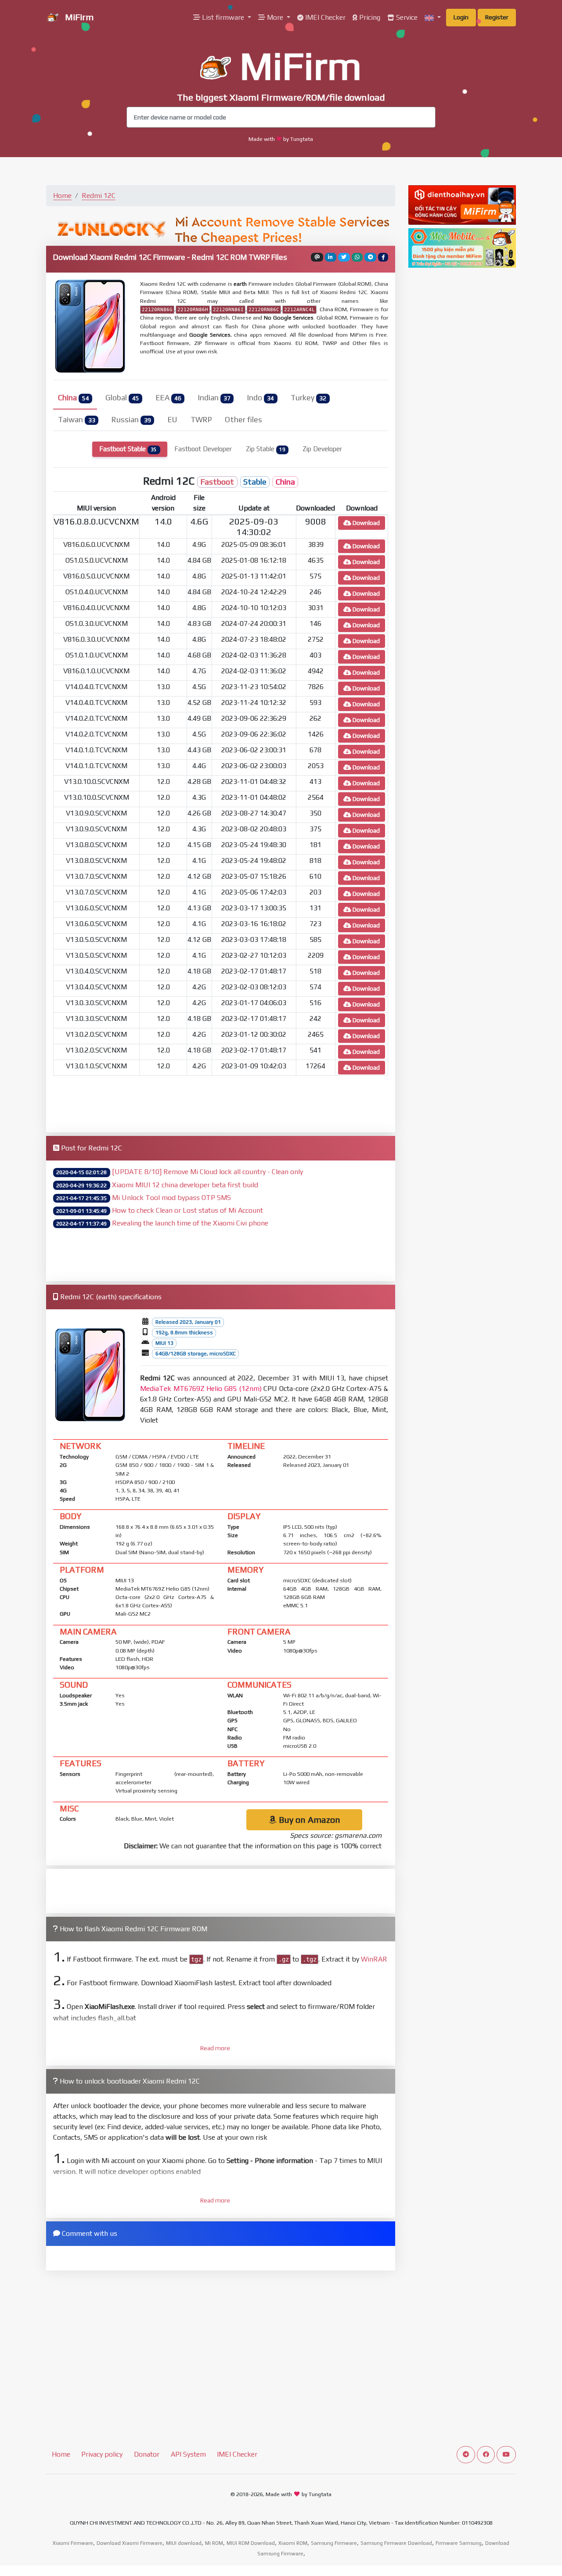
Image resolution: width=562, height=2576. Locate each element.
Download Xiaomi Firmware (130, 2543)
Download (366, 523)
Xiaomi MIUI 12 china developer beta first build (185, 1185)
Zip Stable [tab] (266, 449)
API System (188, 2454)
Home (62, 196)
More (275, 17)
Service (406, 17)
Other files (243, 420)
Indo (261, 398)
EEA (169, 398)
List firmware (223, 17)
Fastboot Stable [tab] (128, 449)
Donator (147, 2454)
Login (461, 17)
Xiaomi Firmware (73, 2543)
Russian (131, 420)
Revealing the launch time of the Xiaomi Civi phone (190, 1223)
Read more (215, 2048)
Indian (214, 398)
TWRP (201, 420)
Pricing (369, 17)
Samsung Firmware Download (396, 2543)
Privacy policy (102, 2454)
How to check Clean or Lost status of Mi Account (187, 1210)
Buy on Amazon (308, 1820)
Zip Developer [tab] (322, 449)
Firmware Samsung (459, 2543)
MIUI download (184, 2543)
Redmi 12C (99, 196)
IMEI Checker (324, 17)
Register (497, 17)
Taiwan (76, 420)
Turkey (308, 398)
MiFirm (78, 17)
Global (122, 398)
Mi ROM (214, 2543)
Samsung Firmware (334, 2543)
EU (173, 420)
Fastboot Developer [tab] (203, 449)
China (73, 398)
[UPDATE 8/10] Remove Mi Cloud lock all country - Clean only (207, 1172)
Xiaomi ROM (293, 2543)
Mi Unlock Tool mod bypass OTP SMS (171, 1198)
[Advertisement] (221, 1103)
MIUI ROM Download (251, 2543)
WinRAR (374, 1959)
